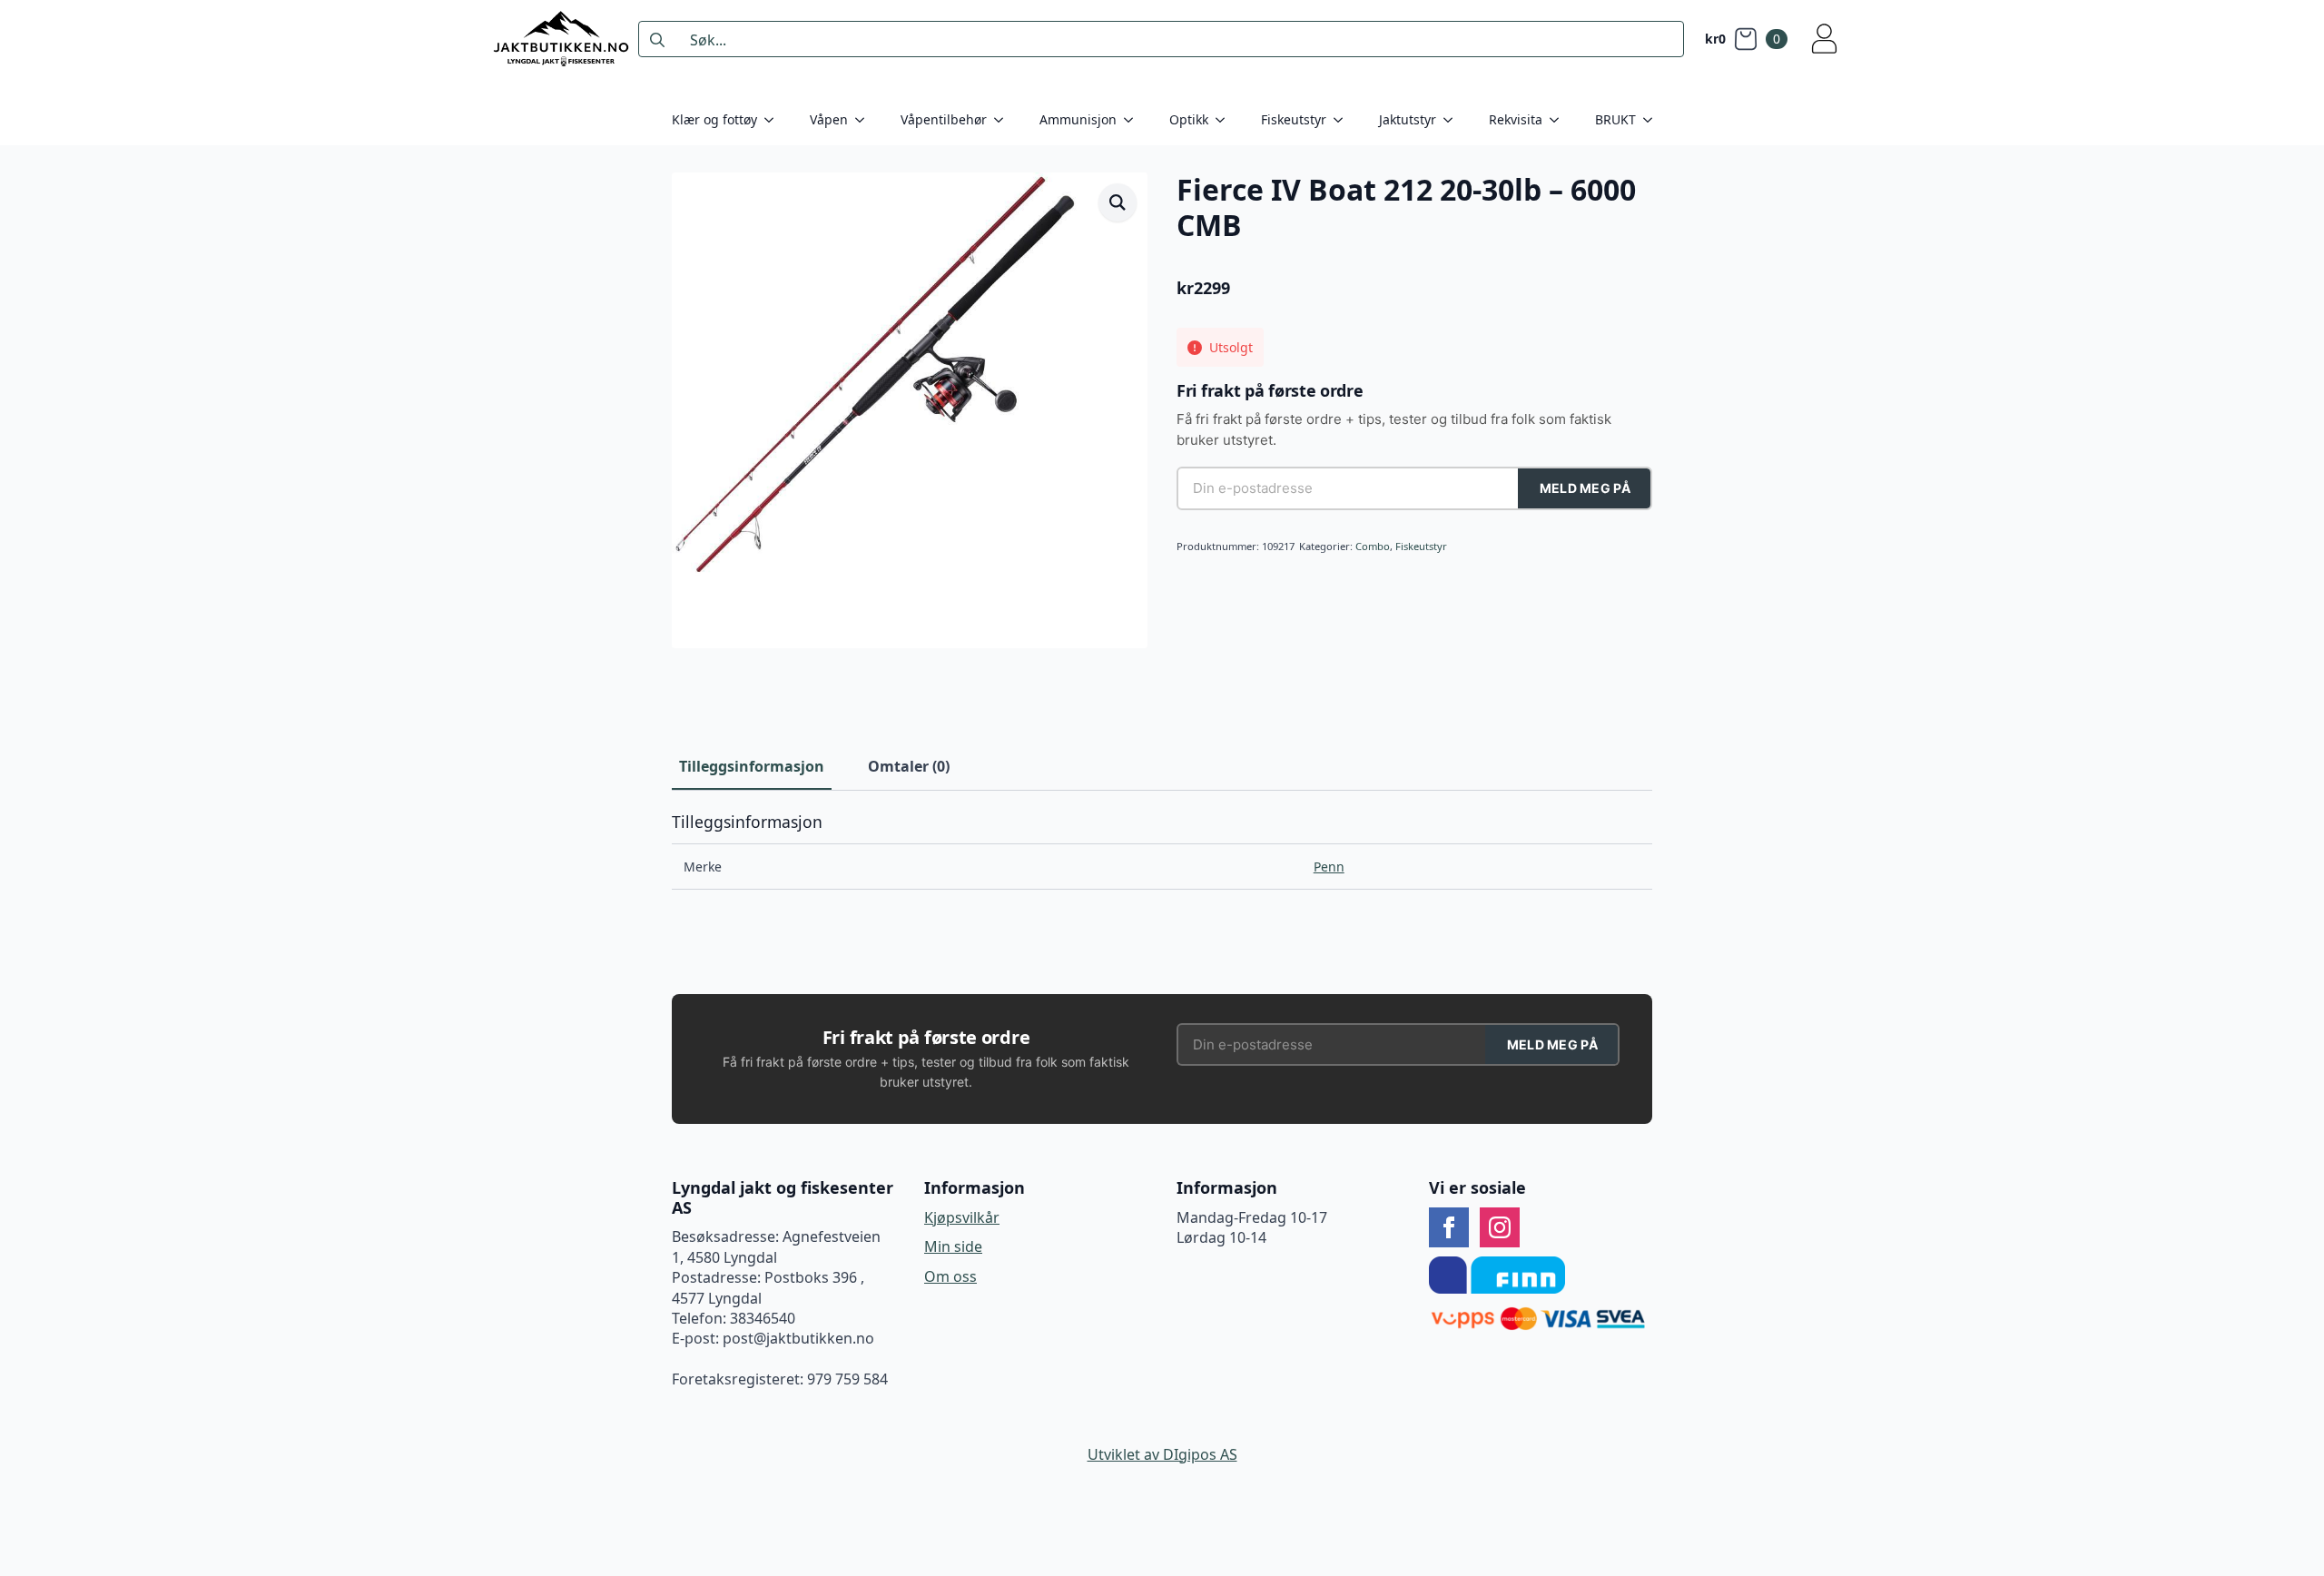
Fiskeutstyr (1294, 119)
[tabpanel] (1162, 852)
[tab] (752, 766)
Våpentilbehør (944, 119)
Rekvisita (1516, 119)
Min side (953, 1246)
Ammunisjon (1078, 119)
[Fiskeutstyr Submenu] (1344, 120)
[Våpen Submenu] (865, 120)
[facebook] (1449, 1227)
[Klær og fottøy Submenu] (774, 120)
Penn (1329, 867)
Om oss (950, 1276)
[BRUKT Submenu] (1653, 120)
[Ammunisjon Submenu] (1134, 120)
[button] (1118, 202)
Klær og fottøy (714, 119)
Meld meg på (1585, 488)
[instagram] (1500, 1227)
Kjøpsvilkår (962, 1217)
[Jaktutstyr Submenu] (1453, 120)
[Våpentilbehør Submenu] (1004, 120)
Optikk (1189, 119)
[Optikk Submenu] (1226, 120)
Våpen (829, 119)
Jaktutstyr (1408, 119)
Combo (1373, 546)
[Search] (657, 40)
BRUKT (1615, 119)
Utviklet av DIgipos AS (1162, 1454)
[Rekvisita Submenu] (1560, 120)
